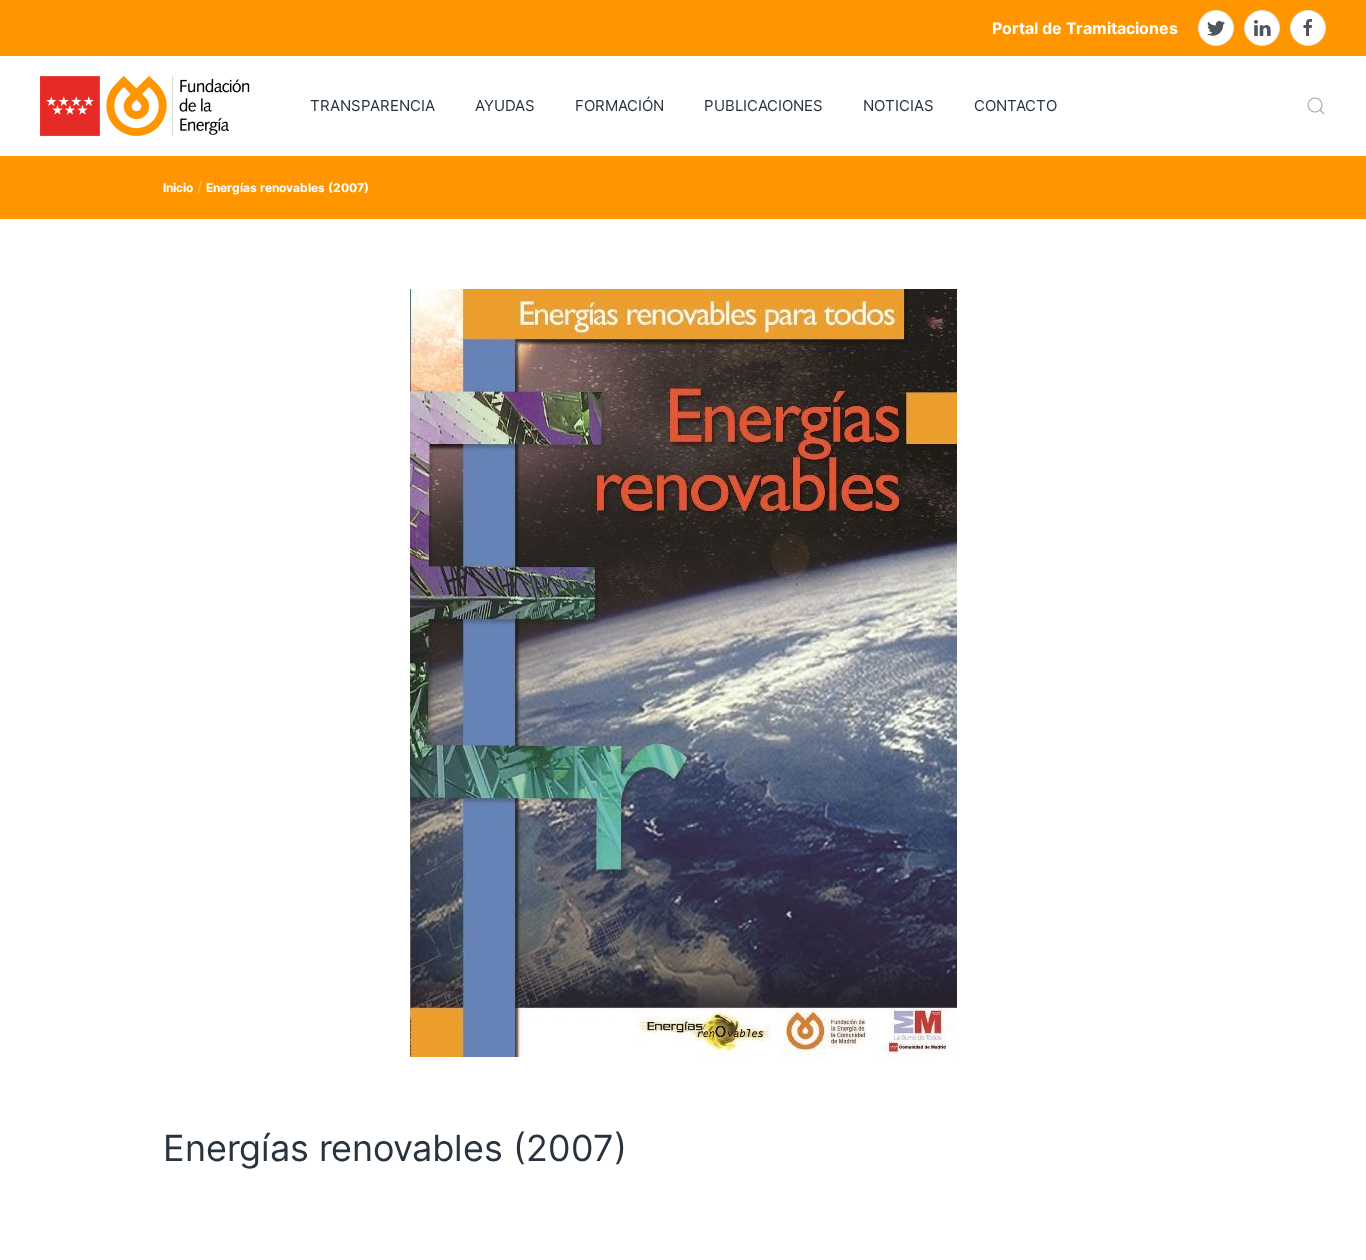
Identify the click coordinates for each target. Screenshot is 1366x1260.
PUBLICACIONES (763, 105)
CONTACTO (1015, 105)
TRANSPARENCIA (372, 105)
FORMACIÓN (619, 105)
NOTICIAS (898, 105)
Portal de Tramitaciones (1085, 28)
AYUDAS (505, 105)
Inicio (178, 187)
